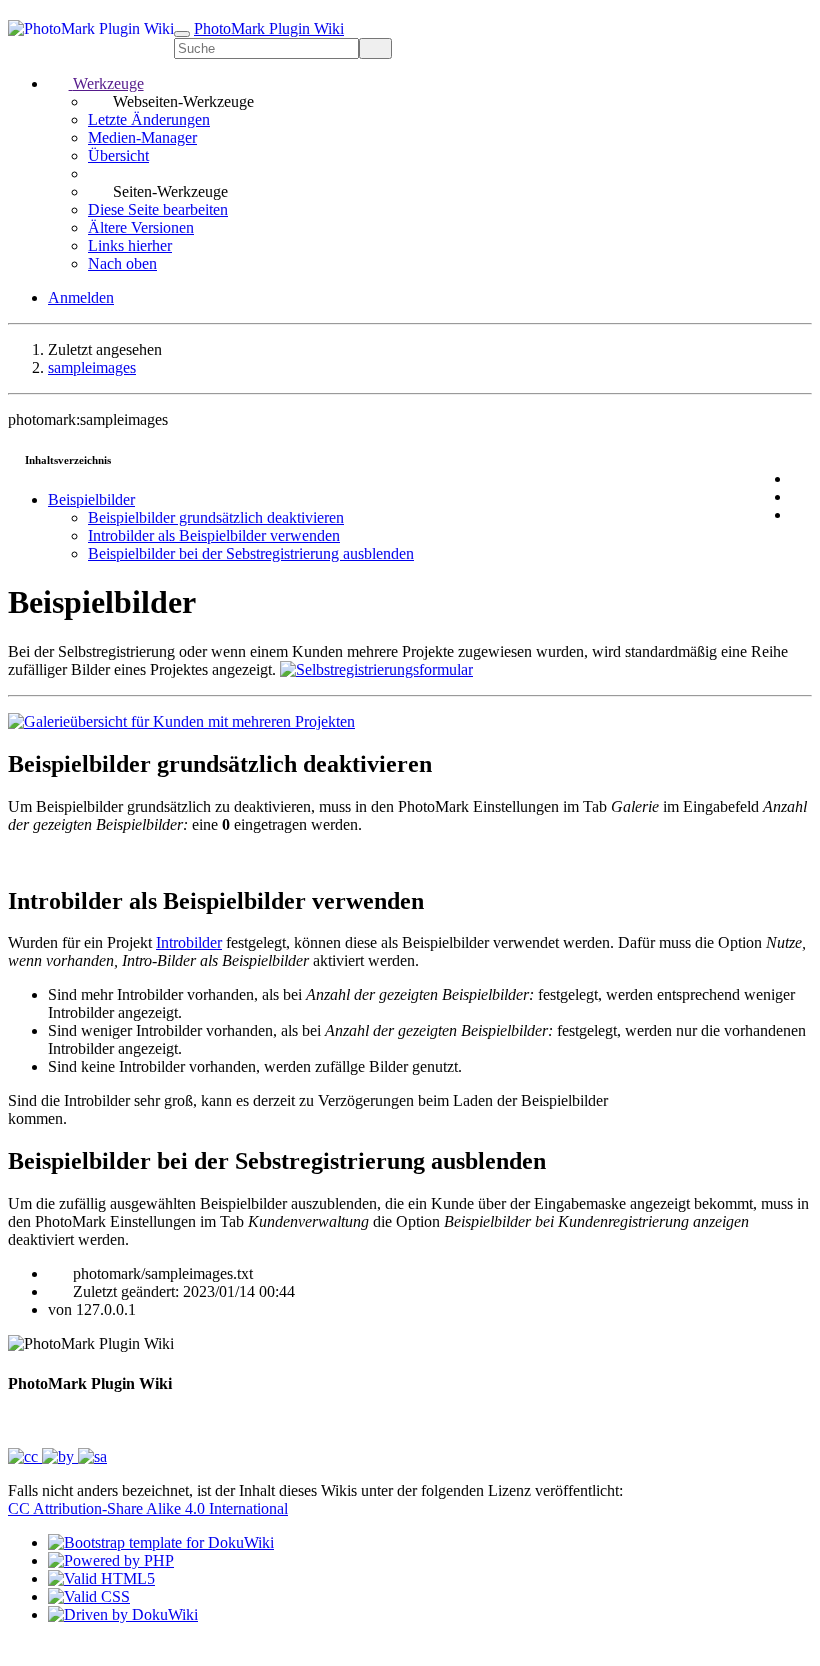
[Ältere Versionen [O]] (801, 496)
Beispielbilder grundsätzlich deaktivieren (216, 517)
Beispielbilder (91, 499)
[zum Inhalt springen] (20, 1648)
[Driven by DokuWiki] (123, 1614)
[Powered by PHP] (111, 1560)
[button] (96, 83)
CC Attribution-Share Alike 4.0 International (148, 1508)
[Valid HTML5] (101, 1578)
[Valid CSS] (89, 1596)
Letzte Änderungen (149, 119)
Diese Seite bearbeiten (158, 209)
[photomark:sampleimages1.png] (181, 721)
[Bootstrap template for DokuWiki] (161, 1542)
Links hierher (130, 245)
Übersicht (118, 155)
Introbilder (189, 942)
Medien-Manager (142, 137)
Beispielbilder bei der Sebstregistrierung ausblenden (251, 553)
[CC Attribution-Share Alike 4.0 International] (57, 1456)
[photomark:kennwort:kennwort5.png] (376, 669)
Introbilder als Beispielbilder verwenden (214, 535)
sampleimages (92, 367)
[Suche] (375, 48)
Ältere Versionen (141, 227)
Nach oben (122, 263)
